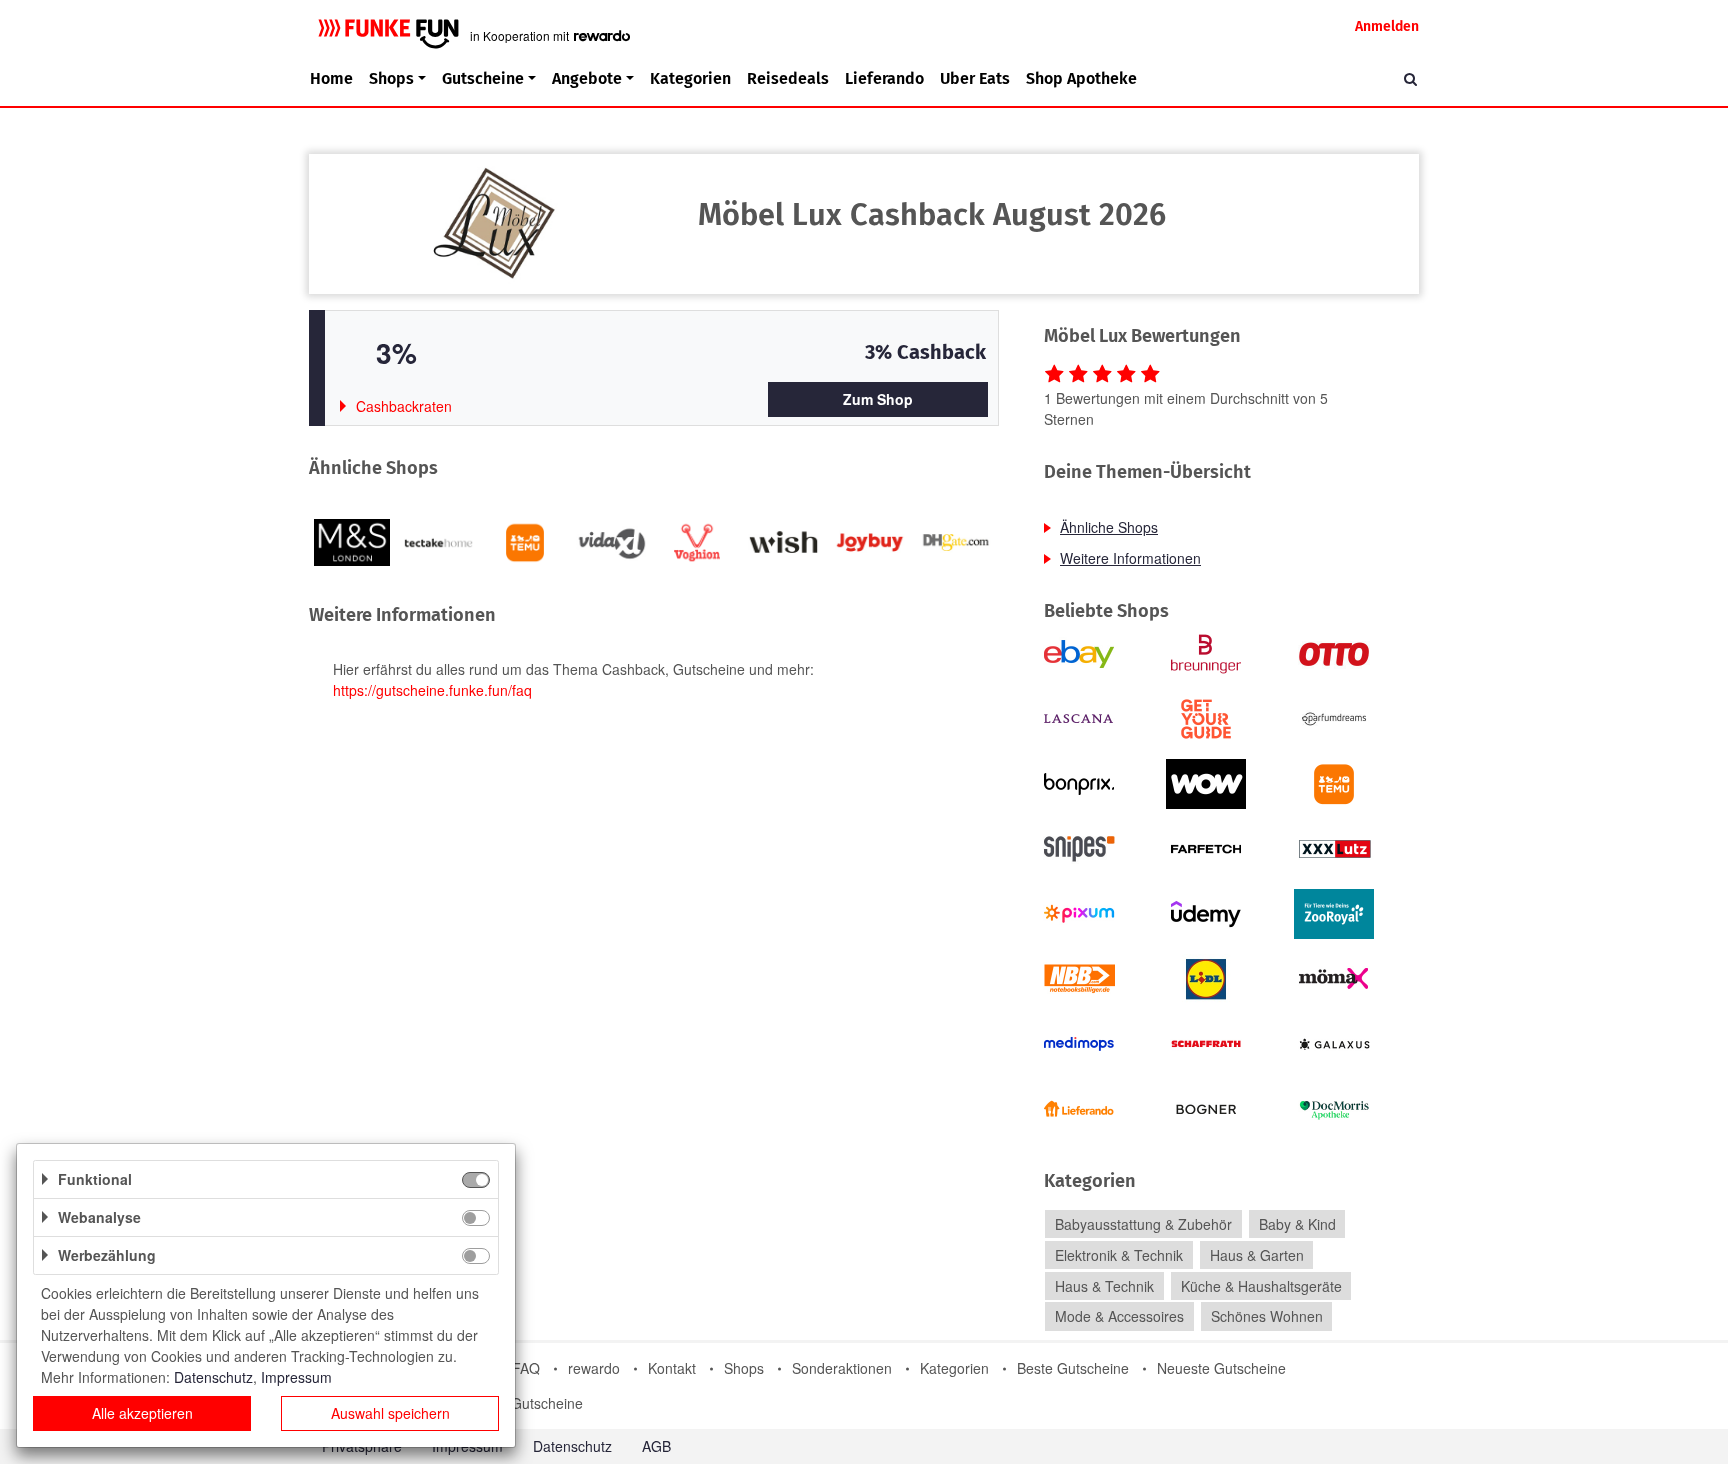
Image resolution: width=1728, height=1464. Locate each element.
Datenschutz (572, 1446)
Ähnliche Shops (1109, 527)
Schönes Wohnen (1267, 1317)
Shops (744, 1368)
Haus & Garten (1257, 1255)
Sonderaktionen (842, 1368)
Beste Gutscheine (1073, 1368)
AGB (656, 1446)
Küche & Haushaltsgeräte (1261, 1286)
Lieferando (884, 78)
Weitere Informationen (1130, 558)
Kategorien (690, 78)
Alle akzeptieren (142, 1413)
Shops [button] (391, 78)
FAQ (526, 1368)
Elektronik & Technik (1119, 1255)
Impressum (296, 1377)
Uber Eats (975, 78)
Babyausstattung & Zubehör (1143, 1224)
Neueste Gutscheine (1221, 1368)
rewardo (594, 1368)
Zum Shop (878, 399)
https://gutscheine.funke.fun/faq (432, 690)
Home (331, 78)
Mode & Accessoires (1119, 1317)
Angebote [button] (587, 78)
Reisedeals (788, 78)
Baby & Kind (1297, 1224)
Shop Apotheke (1081, 78)
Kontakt (672, 1368)
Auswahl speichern (390, 1413)
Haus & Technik (1104, 1286)
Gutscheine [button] (483, 78)
